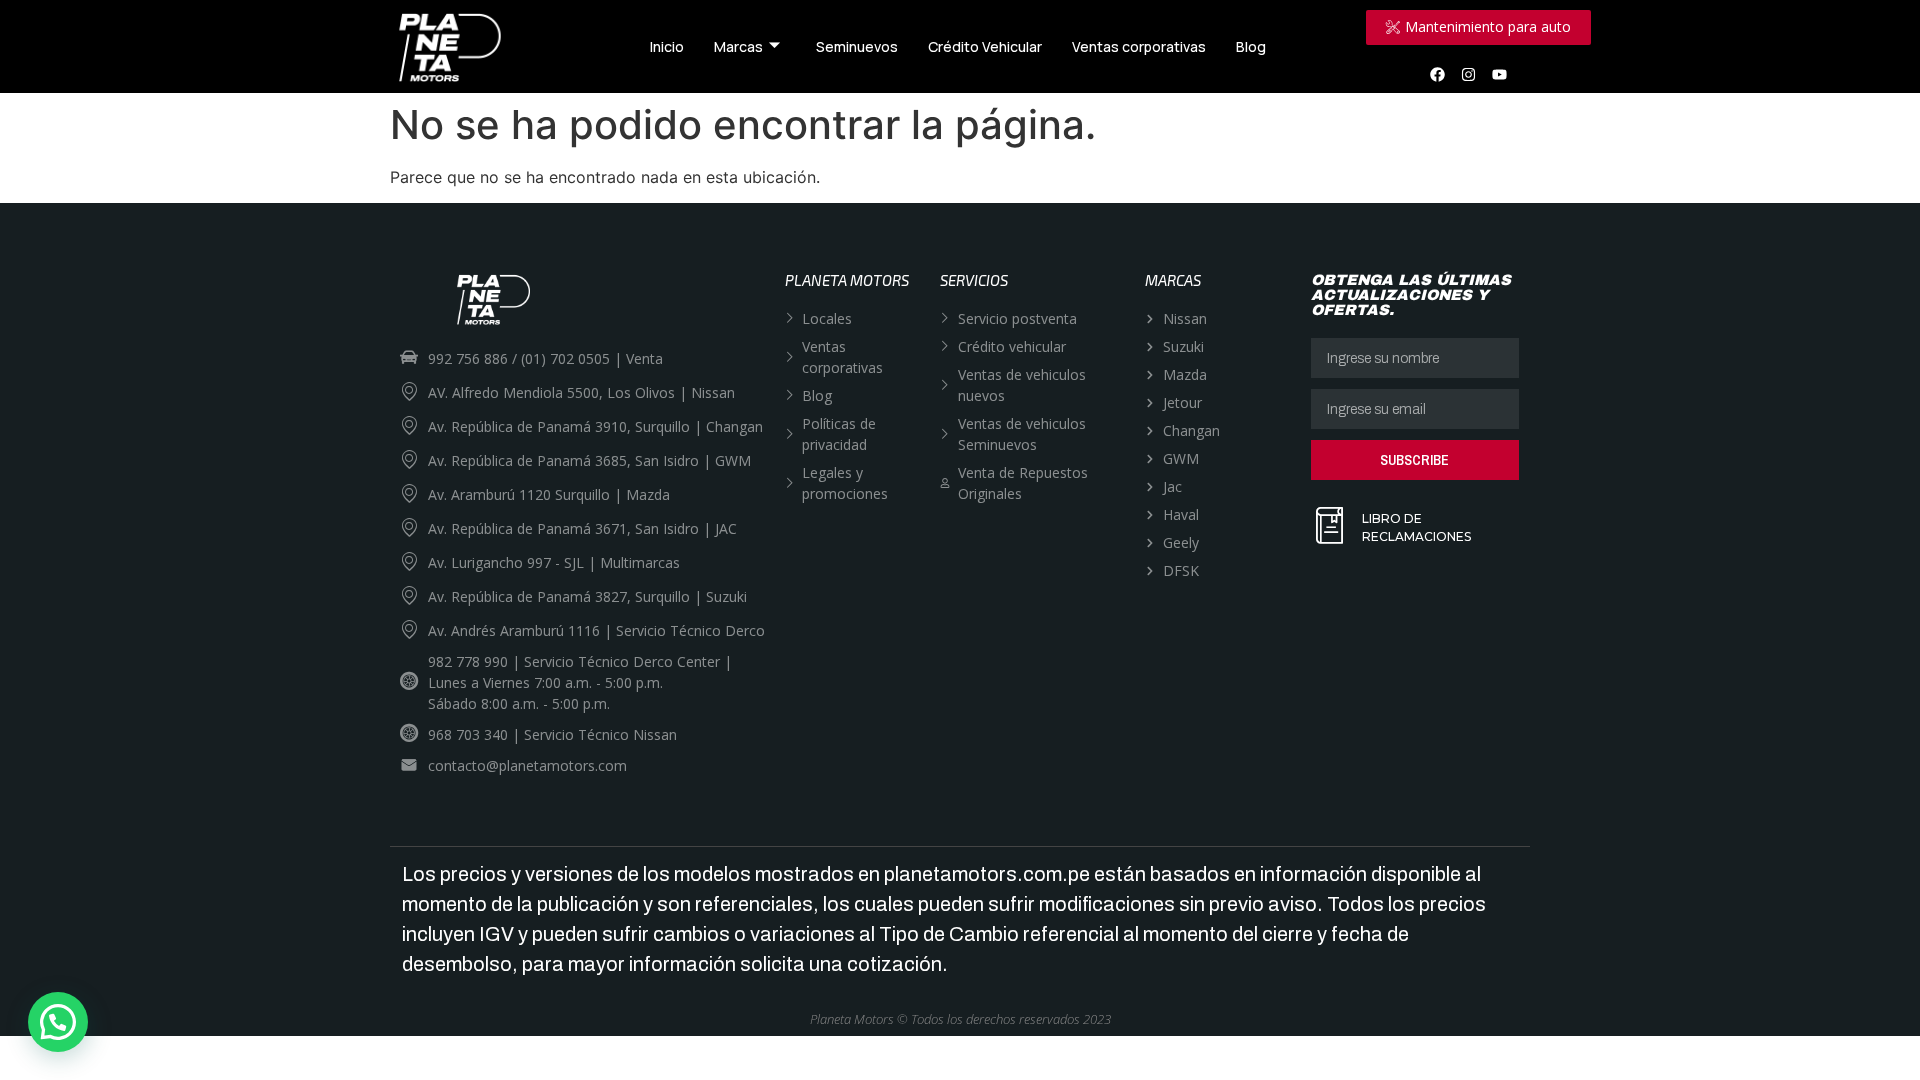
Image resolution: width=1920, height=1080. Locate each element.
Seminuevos (857, 46)
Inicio (667, 46)
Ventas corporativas (1139, 46)
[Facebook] (1438, 74)
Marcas (738, 46)
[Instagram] (1469, 74)
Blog (1251, 46)
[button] (58, 1022)
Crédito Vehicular (985, 46)
